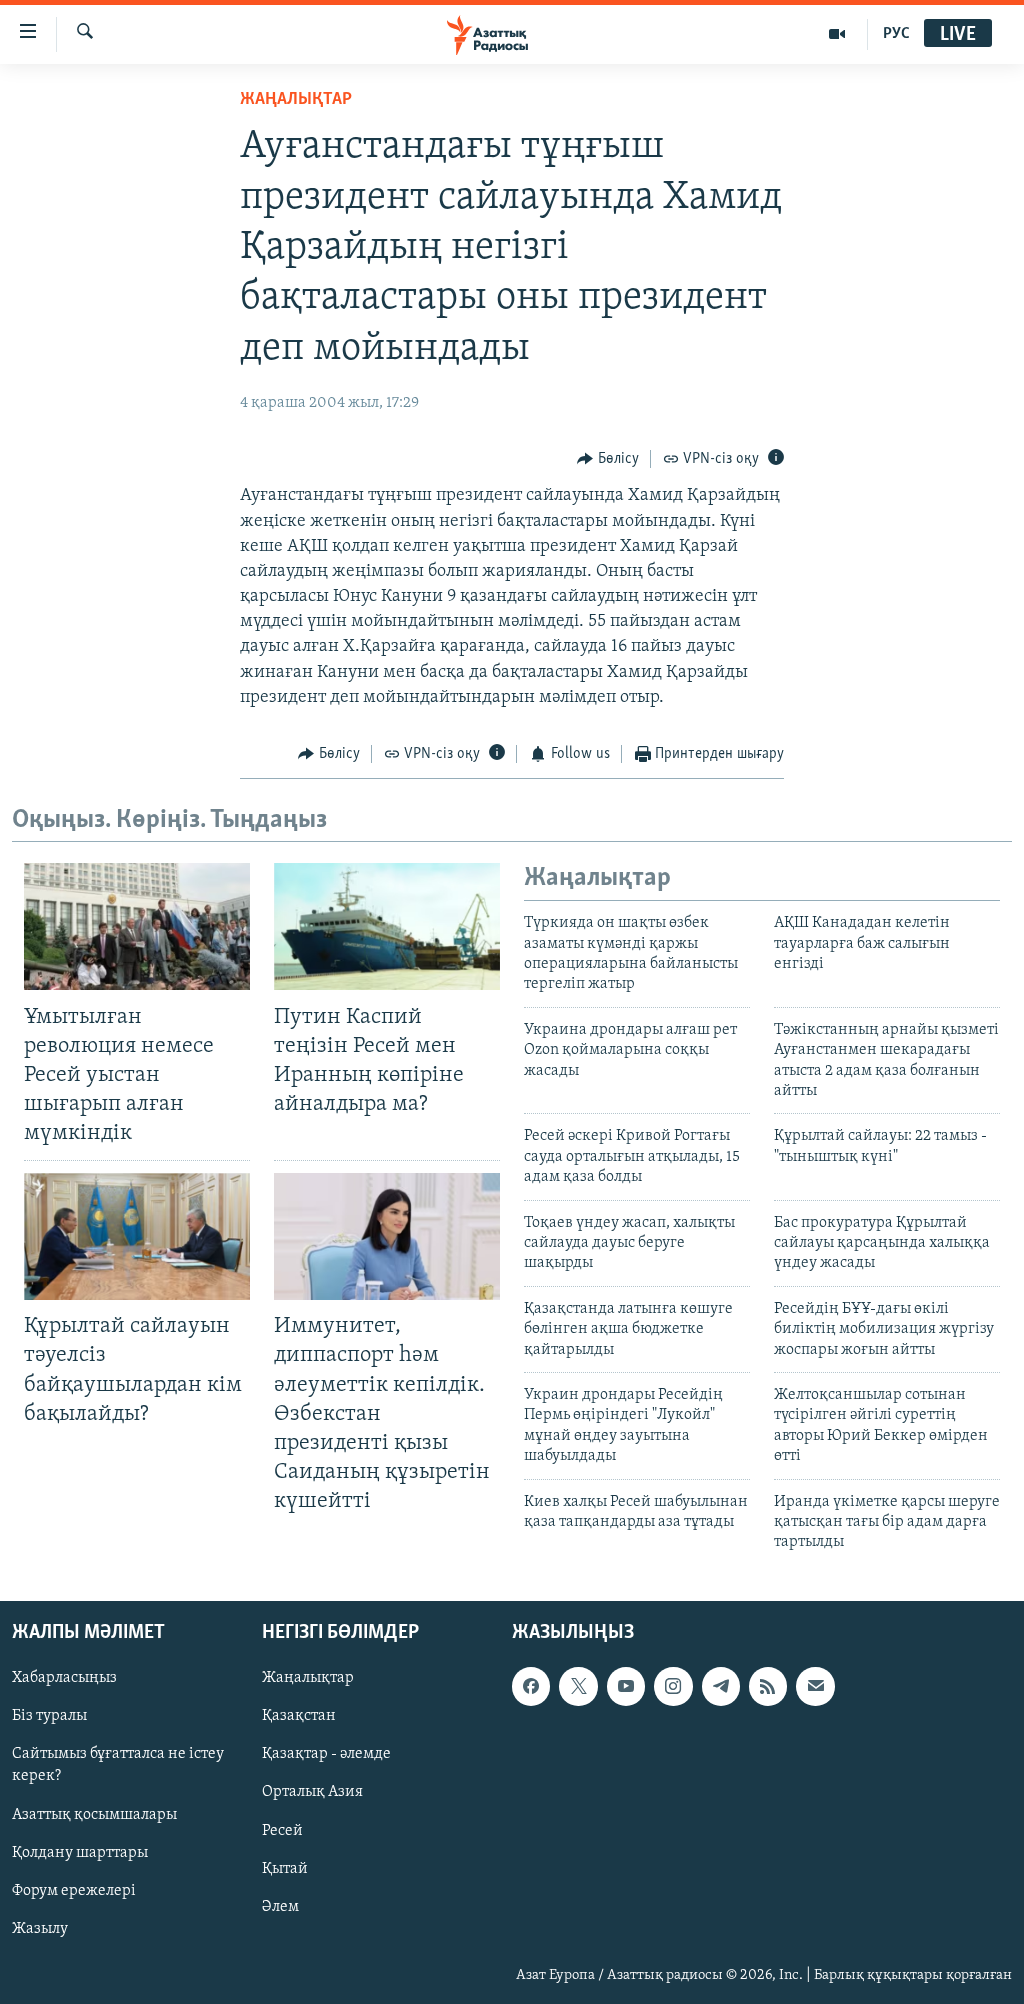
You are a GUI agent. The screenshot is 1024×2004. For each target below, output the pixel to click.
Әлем (280, 1906)
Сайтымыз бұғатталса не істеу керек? (118, 1765)
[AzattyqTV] (837, 34)
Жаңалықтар (308, 1678)
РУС (896, 34)
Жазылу (40, 1928)
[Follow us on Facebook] (531, 1686)
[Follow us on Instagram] (673, 1686)
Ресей (282, 1830)
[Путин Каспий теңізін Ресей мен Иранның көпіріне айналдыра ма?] (387, 926)
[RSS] (768, 1686)
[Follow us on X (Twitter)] (578, 1686)
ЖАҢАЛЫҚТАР (296, 100)
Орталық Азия (312, 1792)
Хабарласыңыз (64, 1678)
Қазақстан (299, 1716)
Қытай (285, 1868)
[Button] (608, 459)
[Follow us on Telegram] (721, 1686)
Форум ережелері (74, 1890)
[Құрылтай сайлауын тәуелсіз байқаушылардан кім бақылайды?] (137, 1236)
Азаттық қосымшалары (94, 1814)
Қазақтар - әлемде (326, 1754)
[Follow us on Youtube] (626, 1686)
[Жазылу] (815, 1686)
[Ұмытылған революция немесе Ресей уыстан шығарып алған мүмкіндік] (137, 926)
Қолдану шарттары (80, 1852)
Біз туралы (49, 1716)
